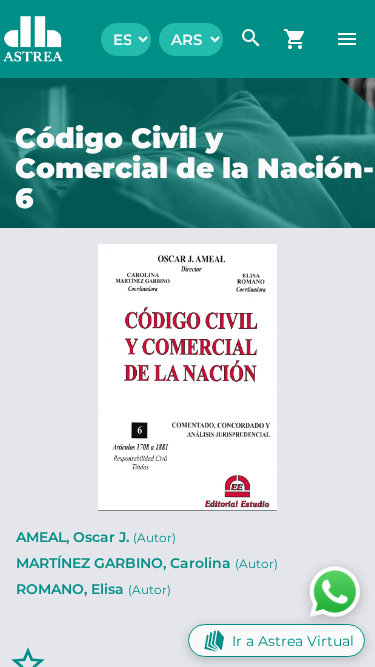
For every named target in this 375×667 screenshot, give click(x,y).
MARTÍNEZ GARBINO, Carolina (147, 563)
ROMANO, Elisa (93, 589)
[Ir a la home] (23, 39)
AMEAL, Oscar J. (96, 537)
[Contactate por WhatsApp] (335, 590)
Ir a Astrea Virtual (293, 641)
